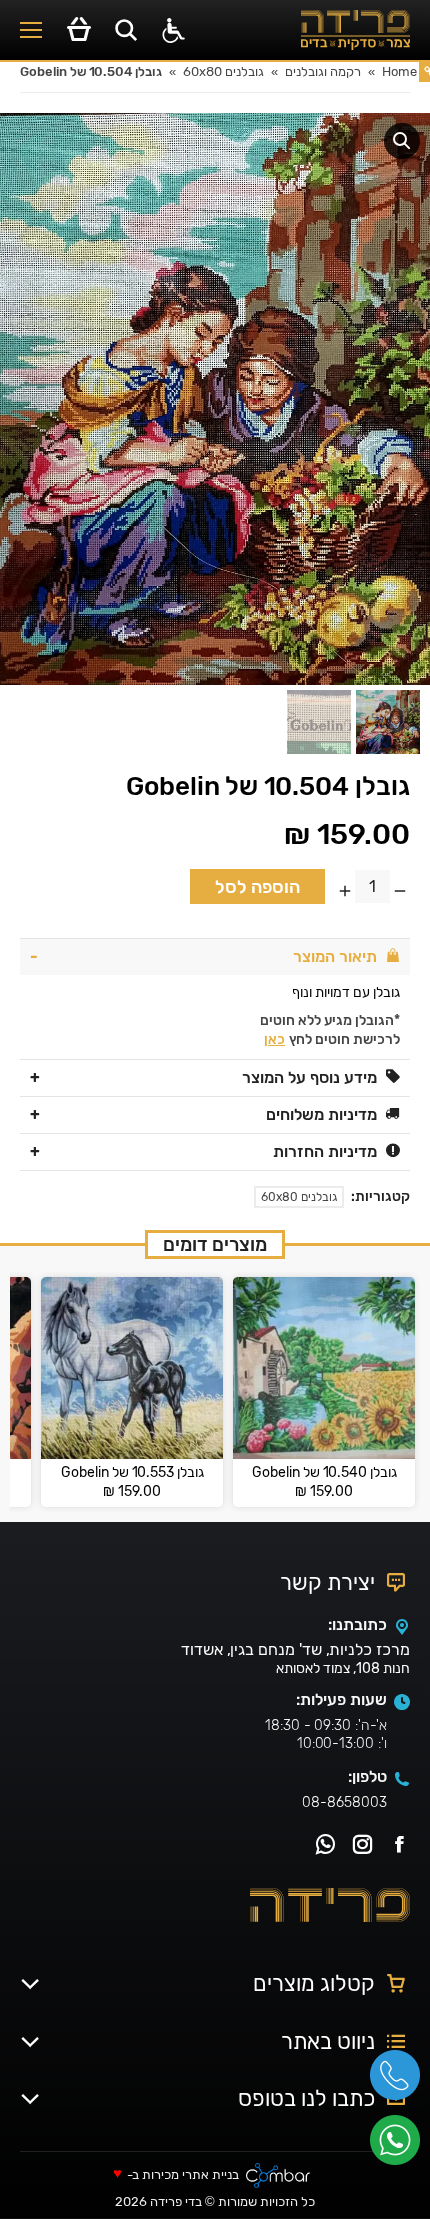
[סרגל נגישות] (173, 30)
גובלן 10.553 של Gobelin (132, 1473)
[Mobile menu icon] (31, 30)
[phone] (400, 2082)
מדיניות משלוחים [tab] (321, 1114)
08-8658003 (344, 1802)
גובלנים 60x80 (299, 1197)
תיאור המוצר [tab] (335, 956)
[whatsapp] (400, 2147)
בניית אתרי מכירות (190, 2175)
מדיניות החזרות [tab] (325, 1151)
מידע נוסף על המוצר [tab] (309, 1077)
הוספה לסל (257, 887)
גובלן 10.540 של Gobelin (324, 1473)
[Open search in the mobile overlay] (126, 30)
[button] (402, 141)
